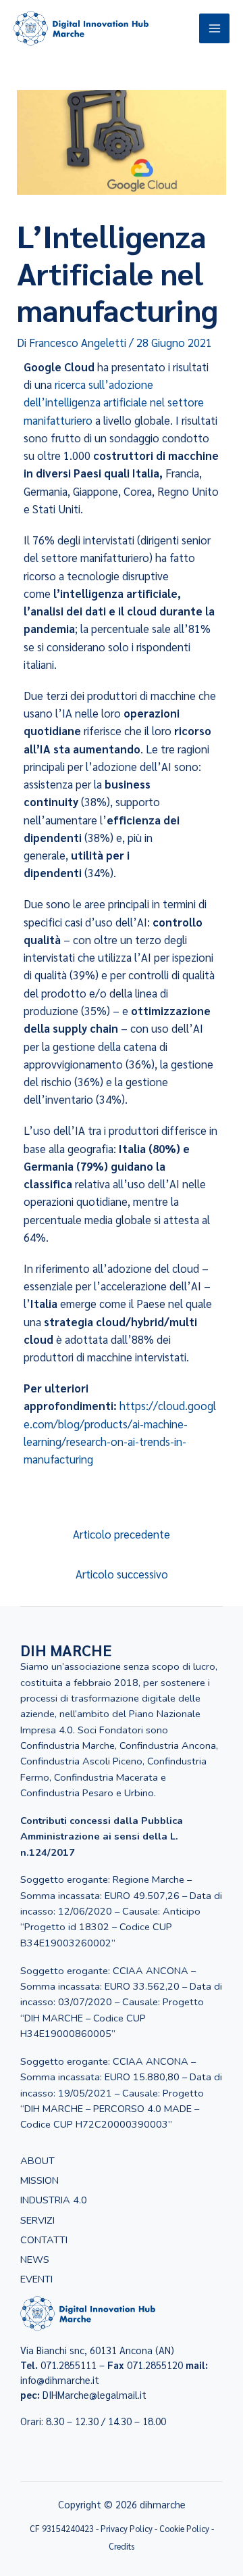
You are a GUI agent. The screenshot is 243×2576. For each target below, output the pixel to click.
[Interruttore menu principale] (214, 29)
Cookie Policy (184, 2528)
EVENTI (36, 2279)
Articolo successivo (122, 1574)
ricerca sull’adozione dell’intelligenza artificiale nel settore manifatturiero (114, 402)
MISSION (39, 2180)
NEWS (35, 2259)
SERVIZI (37, 2220)
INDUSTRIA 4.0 (54, 2200)
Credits (122, 2546)
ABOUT (37, 2161)
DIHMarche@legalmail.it (94, 2394)
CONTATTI (44, 2240)
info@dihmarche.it (60, 2380)
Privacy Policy (128, 2528)
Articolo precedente (122, 1534)
